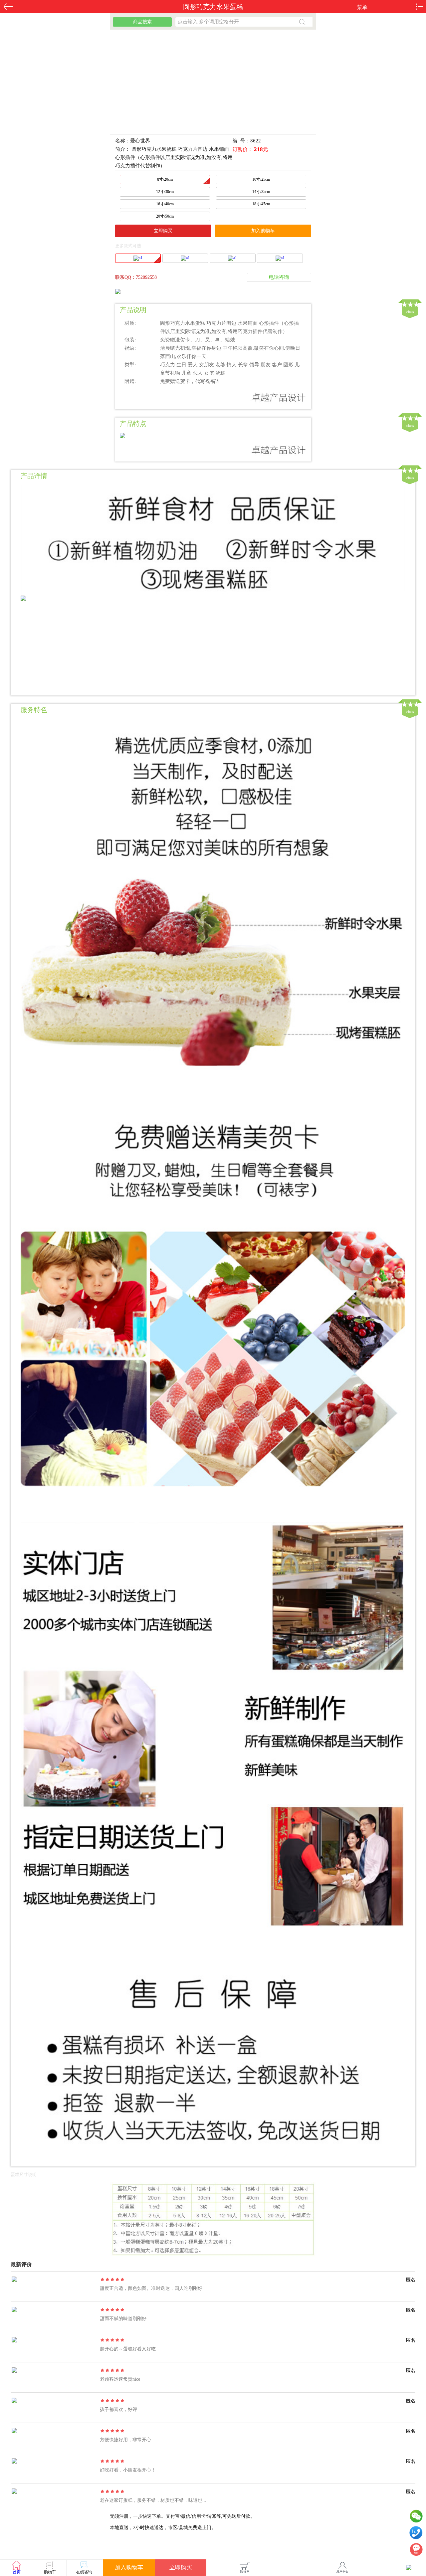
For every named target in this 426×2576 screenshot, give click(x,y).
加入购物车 (263, 231)
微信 (416, 2518)
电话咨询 (279, 277)
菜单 (362, 7)
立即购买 (163, 231)
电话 (416, 2534)
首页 (17, 2572)
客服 (416, 2551)
